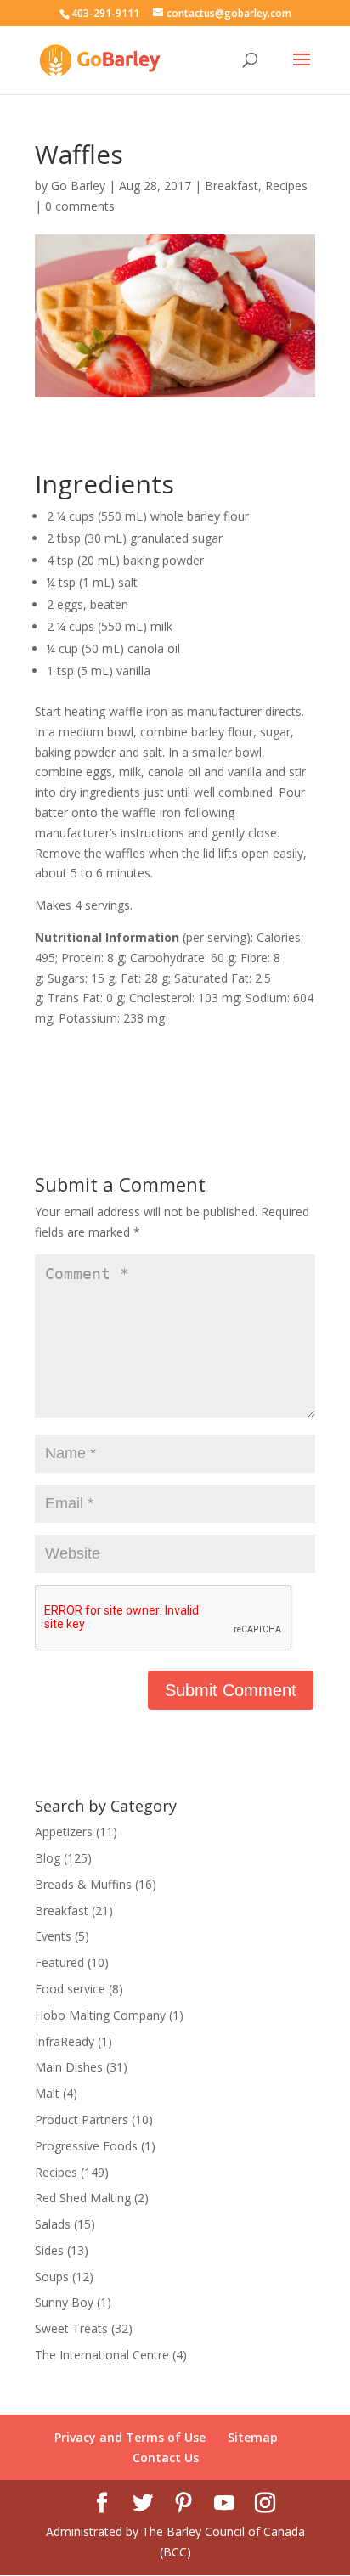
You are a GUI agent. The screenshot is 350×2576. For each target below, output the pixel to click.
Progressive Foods (86, 2146)
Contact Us (166, 2458)
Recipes (286, 186)
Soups (52, 2277)
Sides (49, 2250)
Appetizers (64, 1832)
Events (53, 1936)
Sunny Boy (64, 2302)
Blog (48, 1858)
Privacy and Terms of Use (130, 2437)
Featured (59, 1962)
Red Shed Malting (83, 2198)
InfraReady (65, 2041)
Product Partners (82, 2119)
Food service (70, 1989)
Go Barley (78, 186)
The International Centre (102, 2355)
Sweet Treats (71, 2328)
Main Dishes (69, 2067)
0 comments (80, 206)
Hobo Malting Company (100, 2015)
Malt (47, 2093)
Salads (53, 2224)
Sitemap (253, 2437)
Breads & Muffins (83, 1884)
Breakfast (231, 186)
